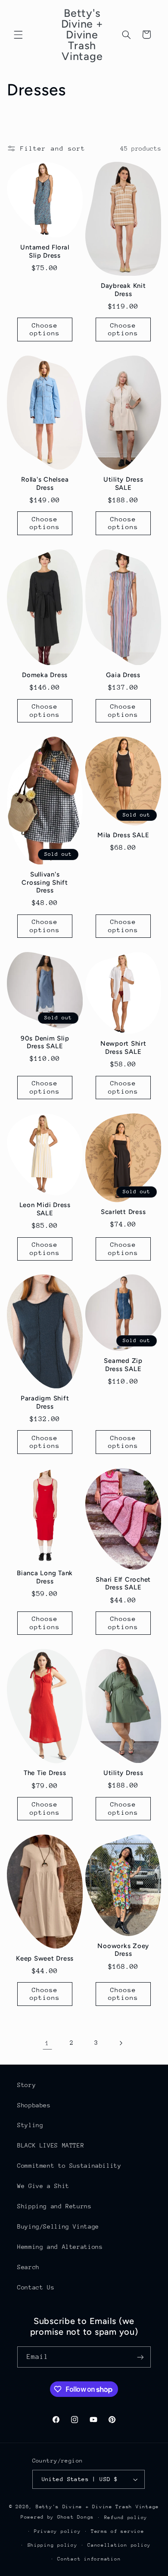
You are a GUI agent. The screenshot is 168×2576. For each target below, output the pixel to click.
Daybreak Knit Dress (123, 290)
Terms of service (118, 2531)
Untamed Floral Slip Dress (45, 251)
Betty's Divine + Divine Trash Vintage (97, 2507)
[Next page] (121, 2043)
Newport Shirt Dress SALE (123, 1048)
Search (28, 2267)
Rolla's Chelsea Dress (45, 484)
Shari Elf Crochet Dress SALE (123, 1584)
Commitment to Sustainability (69, 2166)
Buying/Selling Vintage (58, 2226)
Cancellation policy (119, 2545)
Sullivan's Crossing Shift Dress (45, 882)
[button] (18, 35)
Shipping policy (53, 2545)
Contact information (89, 2559)
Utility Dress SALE (123, 484)
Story (26, 2085)
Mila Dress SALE (123, 835)
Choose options (45, 329)
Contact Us (36, 2287)
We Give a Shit (43, 2186)
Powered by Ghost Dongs (57, 2517)
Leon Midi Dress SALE (45, 1209)
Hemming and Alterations (60, 2247)
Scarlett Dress (123, 1212)
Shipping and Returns (54, 2206)
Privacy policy (57, 2531)
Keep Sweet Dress (45, 1958)
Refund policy (126, 2518)
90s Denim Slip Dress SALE (45, 1042)
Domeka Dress (45, 675)
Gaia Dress (123, 675)
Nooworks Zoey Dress (123, 1950)
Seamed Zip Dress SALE (123, 1365)
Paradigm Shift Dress (45, 1402)
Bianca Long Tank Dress (45, 1577)
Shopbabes (34, 2105)
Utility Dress (123, 1773)
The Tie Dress (45, 1773)
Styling (30, 2125)
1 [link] (47, 2043)
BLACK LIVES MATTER (51, 2145)
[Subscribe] (140, 2357)
